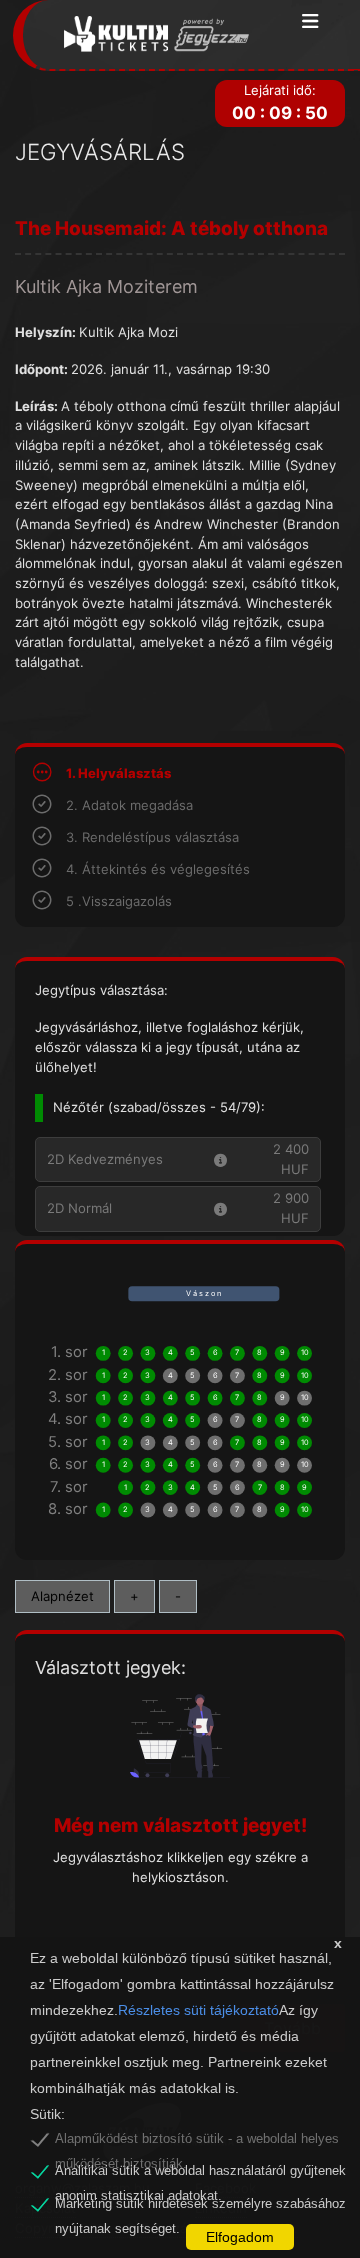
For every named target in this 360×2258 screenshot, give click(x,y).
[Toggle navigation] (310, 22)
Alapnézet (62, 1596)
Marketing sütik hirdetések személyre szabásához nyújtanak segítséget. (200, 2207)
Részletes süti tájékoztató (198, 2010)
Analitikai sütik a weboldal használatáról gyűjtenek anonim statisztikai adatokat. (200, 2174)
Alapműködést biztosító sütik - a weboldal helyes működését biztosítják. (197, 2142)
